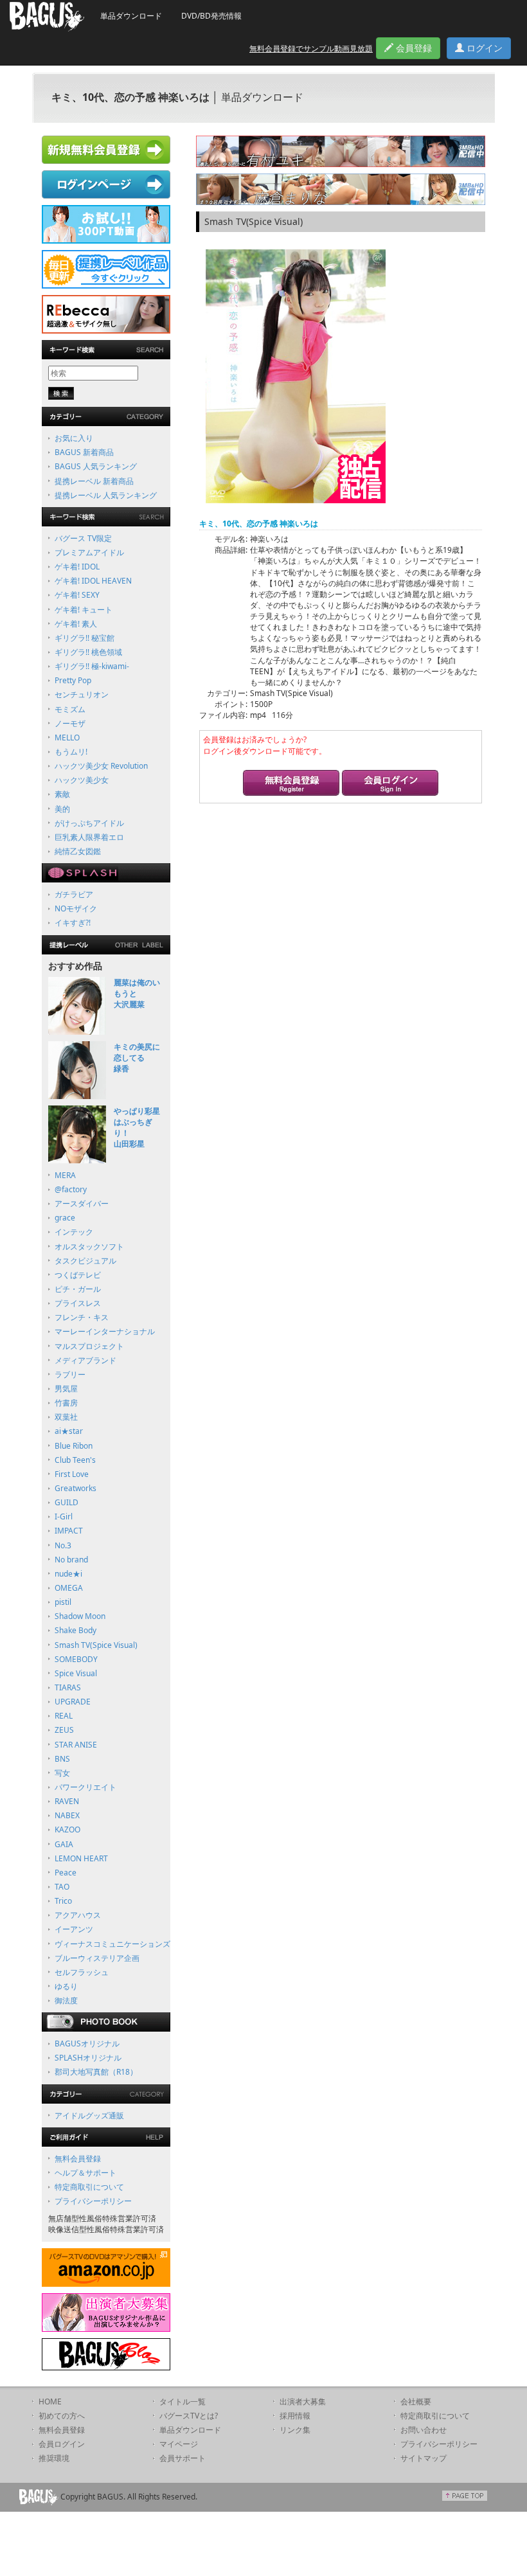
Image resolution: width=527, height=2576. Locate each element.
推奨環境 (54, 2458)
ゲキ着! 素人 (76, 624)
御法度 (66, 2000)
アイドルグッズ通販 (89, 2115)
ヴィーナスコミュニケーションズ (112, 1944)
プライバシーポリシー (93, 2201)
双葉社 (66, 1417)
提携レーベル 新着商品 (94, 481)
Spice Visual (76, 1673)
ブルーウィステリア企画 (97, 1958)
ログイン (483, 48)
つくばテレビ (78, 1275)
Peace (66, 1873)
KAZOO (67, 1829)
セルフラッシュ (82, 1972)
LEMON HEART (81, 1858)
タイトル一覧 (183, 2402)
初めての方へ (62, 2416)
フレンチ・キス (82, 1317)
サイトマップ (424, 2458)
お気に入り (74, 438)
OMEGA (69, 1588)
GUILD (67, 1502)
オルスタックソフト (89, 1247)
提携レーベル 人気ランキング (106, 495)
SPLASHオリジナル (88, 2058)
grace (65, 1218)
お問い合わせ (424, 2430)
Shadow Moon (80, 1616)
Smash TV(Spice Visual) (96, 1645)
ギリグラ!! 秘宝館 (85, 638)
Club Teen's (75, 1460)
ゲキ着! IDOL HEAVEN (93, 581)
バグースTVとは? (189, 2416)
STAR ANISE (76, 1745)
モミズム (70, 709)
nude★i (68, 1574)
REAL (64, 1716)
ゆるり (66, 1986)
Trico (63, 1901)
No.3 (63, 1545)
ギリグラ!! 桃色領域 (88, 652)
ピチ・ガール (78, 1289)
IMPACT (69, 1531)
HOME (50, 2402)
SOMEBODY (76, 1659)
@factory (71, 1189)
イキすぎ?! (73, 923)
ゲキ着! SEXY (77, 595)
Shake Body (76, 1630)
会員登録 (413, 48)
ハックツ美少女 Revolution (101, 766)
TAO (62, 1887)
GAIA (64, 1844)
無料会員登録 (78, 2159)
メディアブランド (85, 1360)
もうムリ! (71, 752)
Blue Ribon (74, 1446)
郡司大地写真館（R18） (96, 2072)
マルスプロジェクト (89, 1346)
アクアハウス (78, 1915)
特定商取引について (89, 2187)
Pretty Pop (73, 680)
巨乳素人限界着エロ (89, 837)
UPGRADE (73, 1702)
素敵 (62, 794)
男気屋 (66, 1389)
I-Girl (64, 1516)
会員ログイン (62, 2444)
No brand (71, 1560)
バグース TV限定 (83, 538)
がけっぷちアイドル (89, 823)
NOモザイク (76, 908)
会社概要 (416, 2402)
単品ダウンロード (131, 16)
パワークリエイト (85, 1787)
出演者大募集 (303, 2402)
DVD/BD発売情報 (211, 16)
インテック (74, 1232)
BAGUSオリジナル (87, 2044)
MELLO (67, 738)
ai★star (69, 1431)
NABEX (67, 1815)
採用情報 (295, 2416)
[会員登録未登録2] (390, 784)
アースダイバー (82, 1203)
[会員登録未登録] (291, 784)
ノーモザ (70, 723)
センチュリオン (82, 694)
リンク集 (295, 2430)
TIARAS (68, 1687)
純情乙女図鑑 (78, 851)
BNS (62, 1759)
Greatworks (76, 1488)
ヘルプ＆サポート (85, 2173)
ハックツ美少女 (82, 780)
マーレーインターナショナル (105, 1331)
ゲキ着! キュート (84, 610)
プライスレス (78, 1303)
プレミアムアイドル (89, 552)
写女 (62, 1773)
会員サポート (183, 2458)
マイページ (179, 2444)
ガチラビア (74, 894)
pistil (63, 1602)
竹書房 (66, 1403)
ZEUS (64, 1730)
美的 (62, 809)
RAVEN (67, 1801)
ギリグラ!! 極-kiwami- (92, 666)
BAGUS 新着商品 (84, 452)
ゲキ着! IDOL (77, 567)
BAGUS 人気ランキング (96, 466)
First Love (72, 1474)
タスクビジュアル (85, 1261)
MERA (65, 1175)
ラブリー (70, 1374)
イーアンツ (74, 1929)
